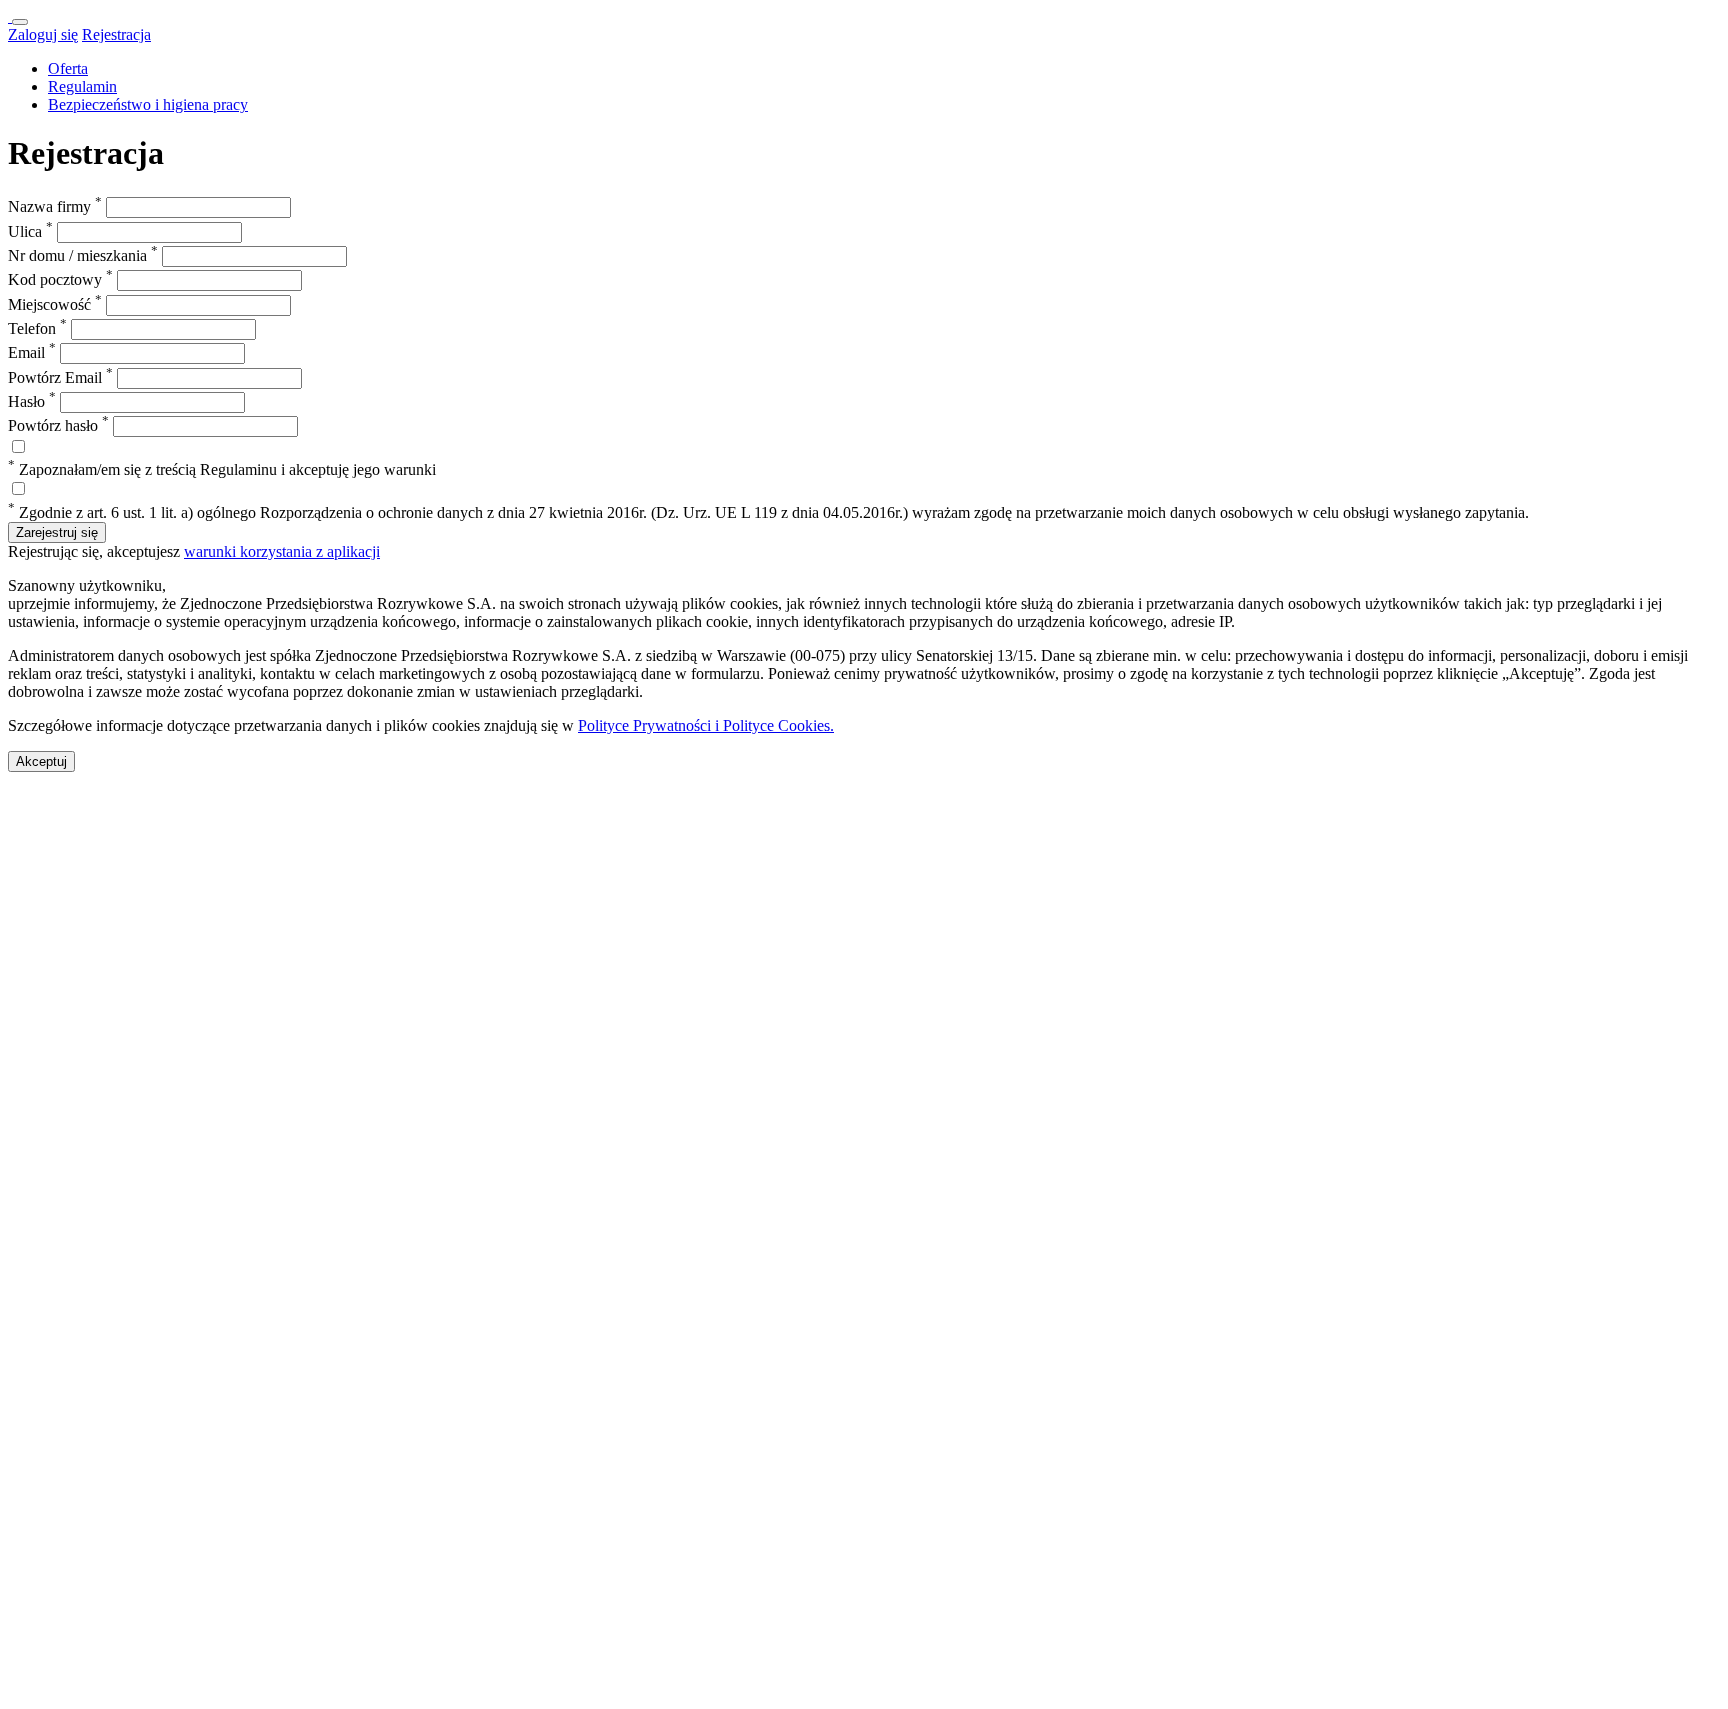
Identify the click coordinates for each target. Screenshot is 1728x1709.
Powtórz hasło (58, 425)
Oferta (68, 68)
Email (32, 352)
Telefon (37, 328)
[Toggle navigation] (20, 22)
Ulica (30, 231)
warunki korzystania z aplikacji (282, 551)
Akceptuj (41, 761)
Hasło (32, 401)
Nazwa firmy (55, 206)
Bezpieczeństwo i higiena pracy (148, 104)
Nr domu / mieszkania (83, 255)
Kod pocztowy (60, 279)
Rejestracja (116, 34)
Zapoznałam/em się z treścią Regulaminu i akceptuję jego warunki (222, 469)
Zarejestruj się (57, 532)
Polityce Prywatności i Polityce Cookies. (706, 725)
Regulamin (82, 86)
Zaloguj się (43, 34)
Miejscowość (55, 304)
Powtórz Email (60, 377)
